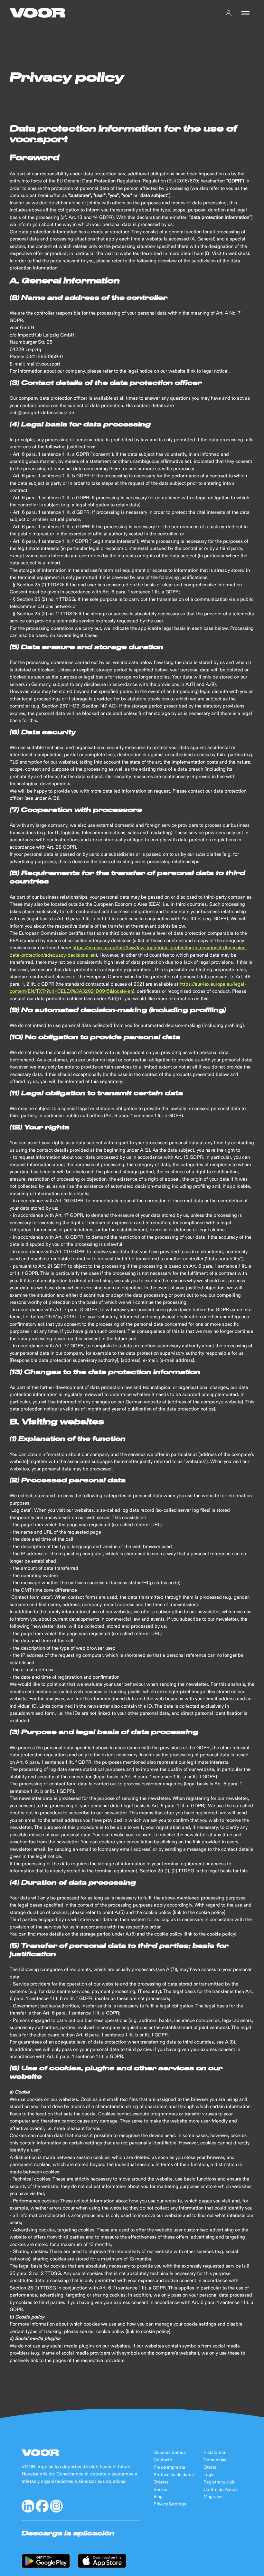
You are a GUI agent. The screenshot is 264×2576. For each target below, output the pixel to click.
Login (209, 2475)
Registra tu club (219, 2482)
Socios (160, 2490)
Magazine (213, 2497)
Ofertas (161, 2482)
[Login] (229, 13)
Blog (158, 2497)
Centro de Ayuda (221, 2490)
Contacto (163, 2460)
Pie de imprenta (169, 2467)
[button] (245, 13)
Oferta (210, 2467)
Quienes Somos (170, 2453)
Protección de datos (174, 2475)
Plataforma (214, 2453)
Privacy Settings (170, 2504)
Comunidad (215, 2460)
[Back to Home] (38, 13)
